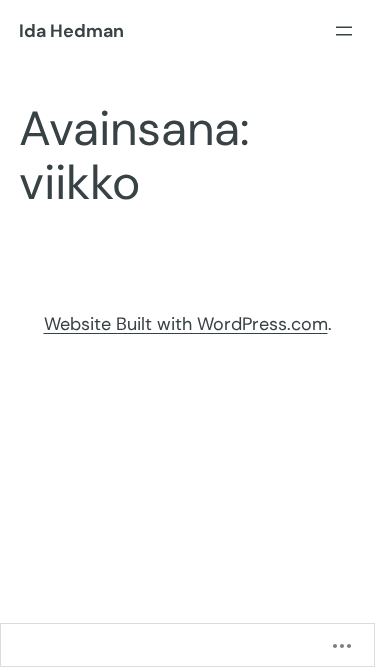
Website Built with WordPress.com (186, 324)
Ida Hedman (71, 31)
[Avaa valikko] (344, 31)
